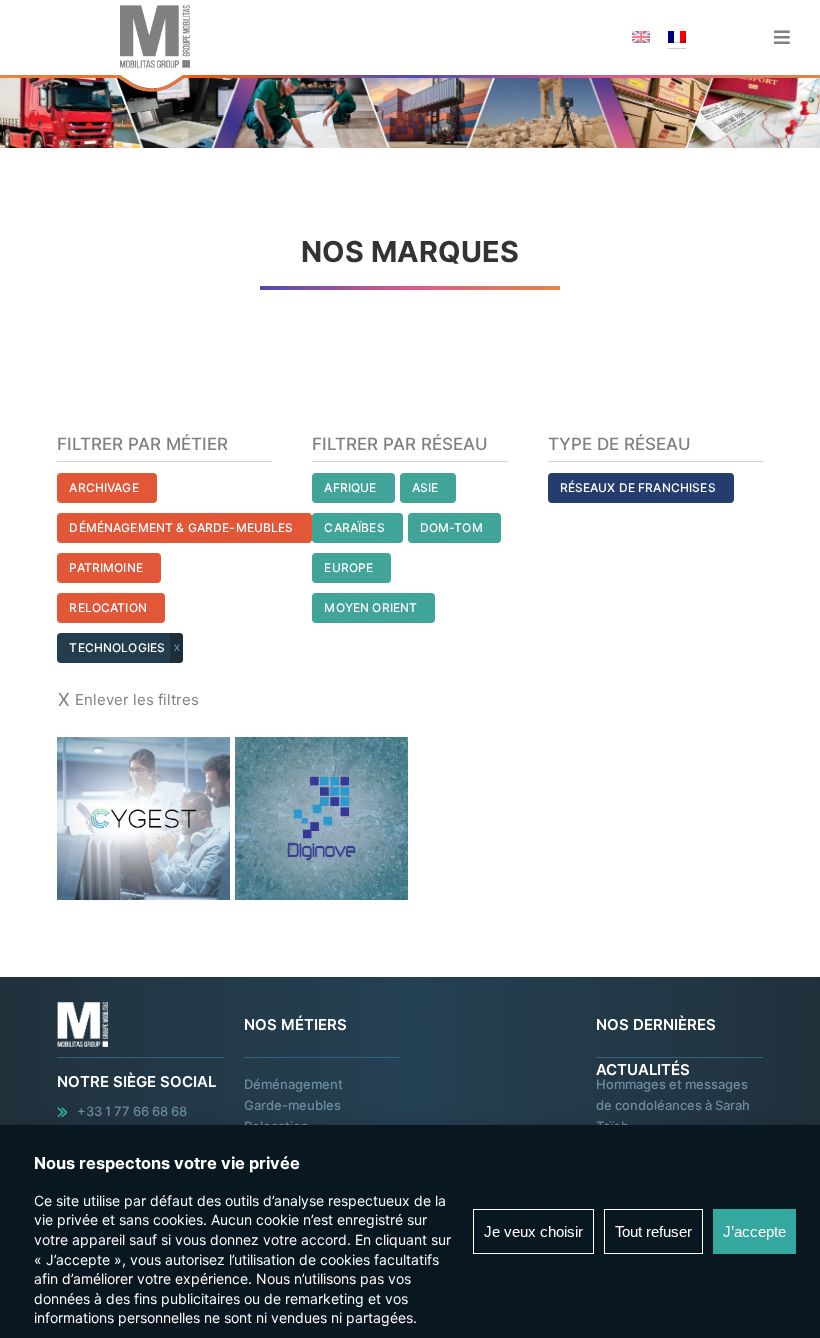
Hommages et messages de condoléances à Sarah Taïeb (673, 1105)
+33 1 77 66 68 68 (132, 1111)
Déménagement (293, 1084)
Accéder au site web (144, 740)
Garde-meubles (292, 1105)
